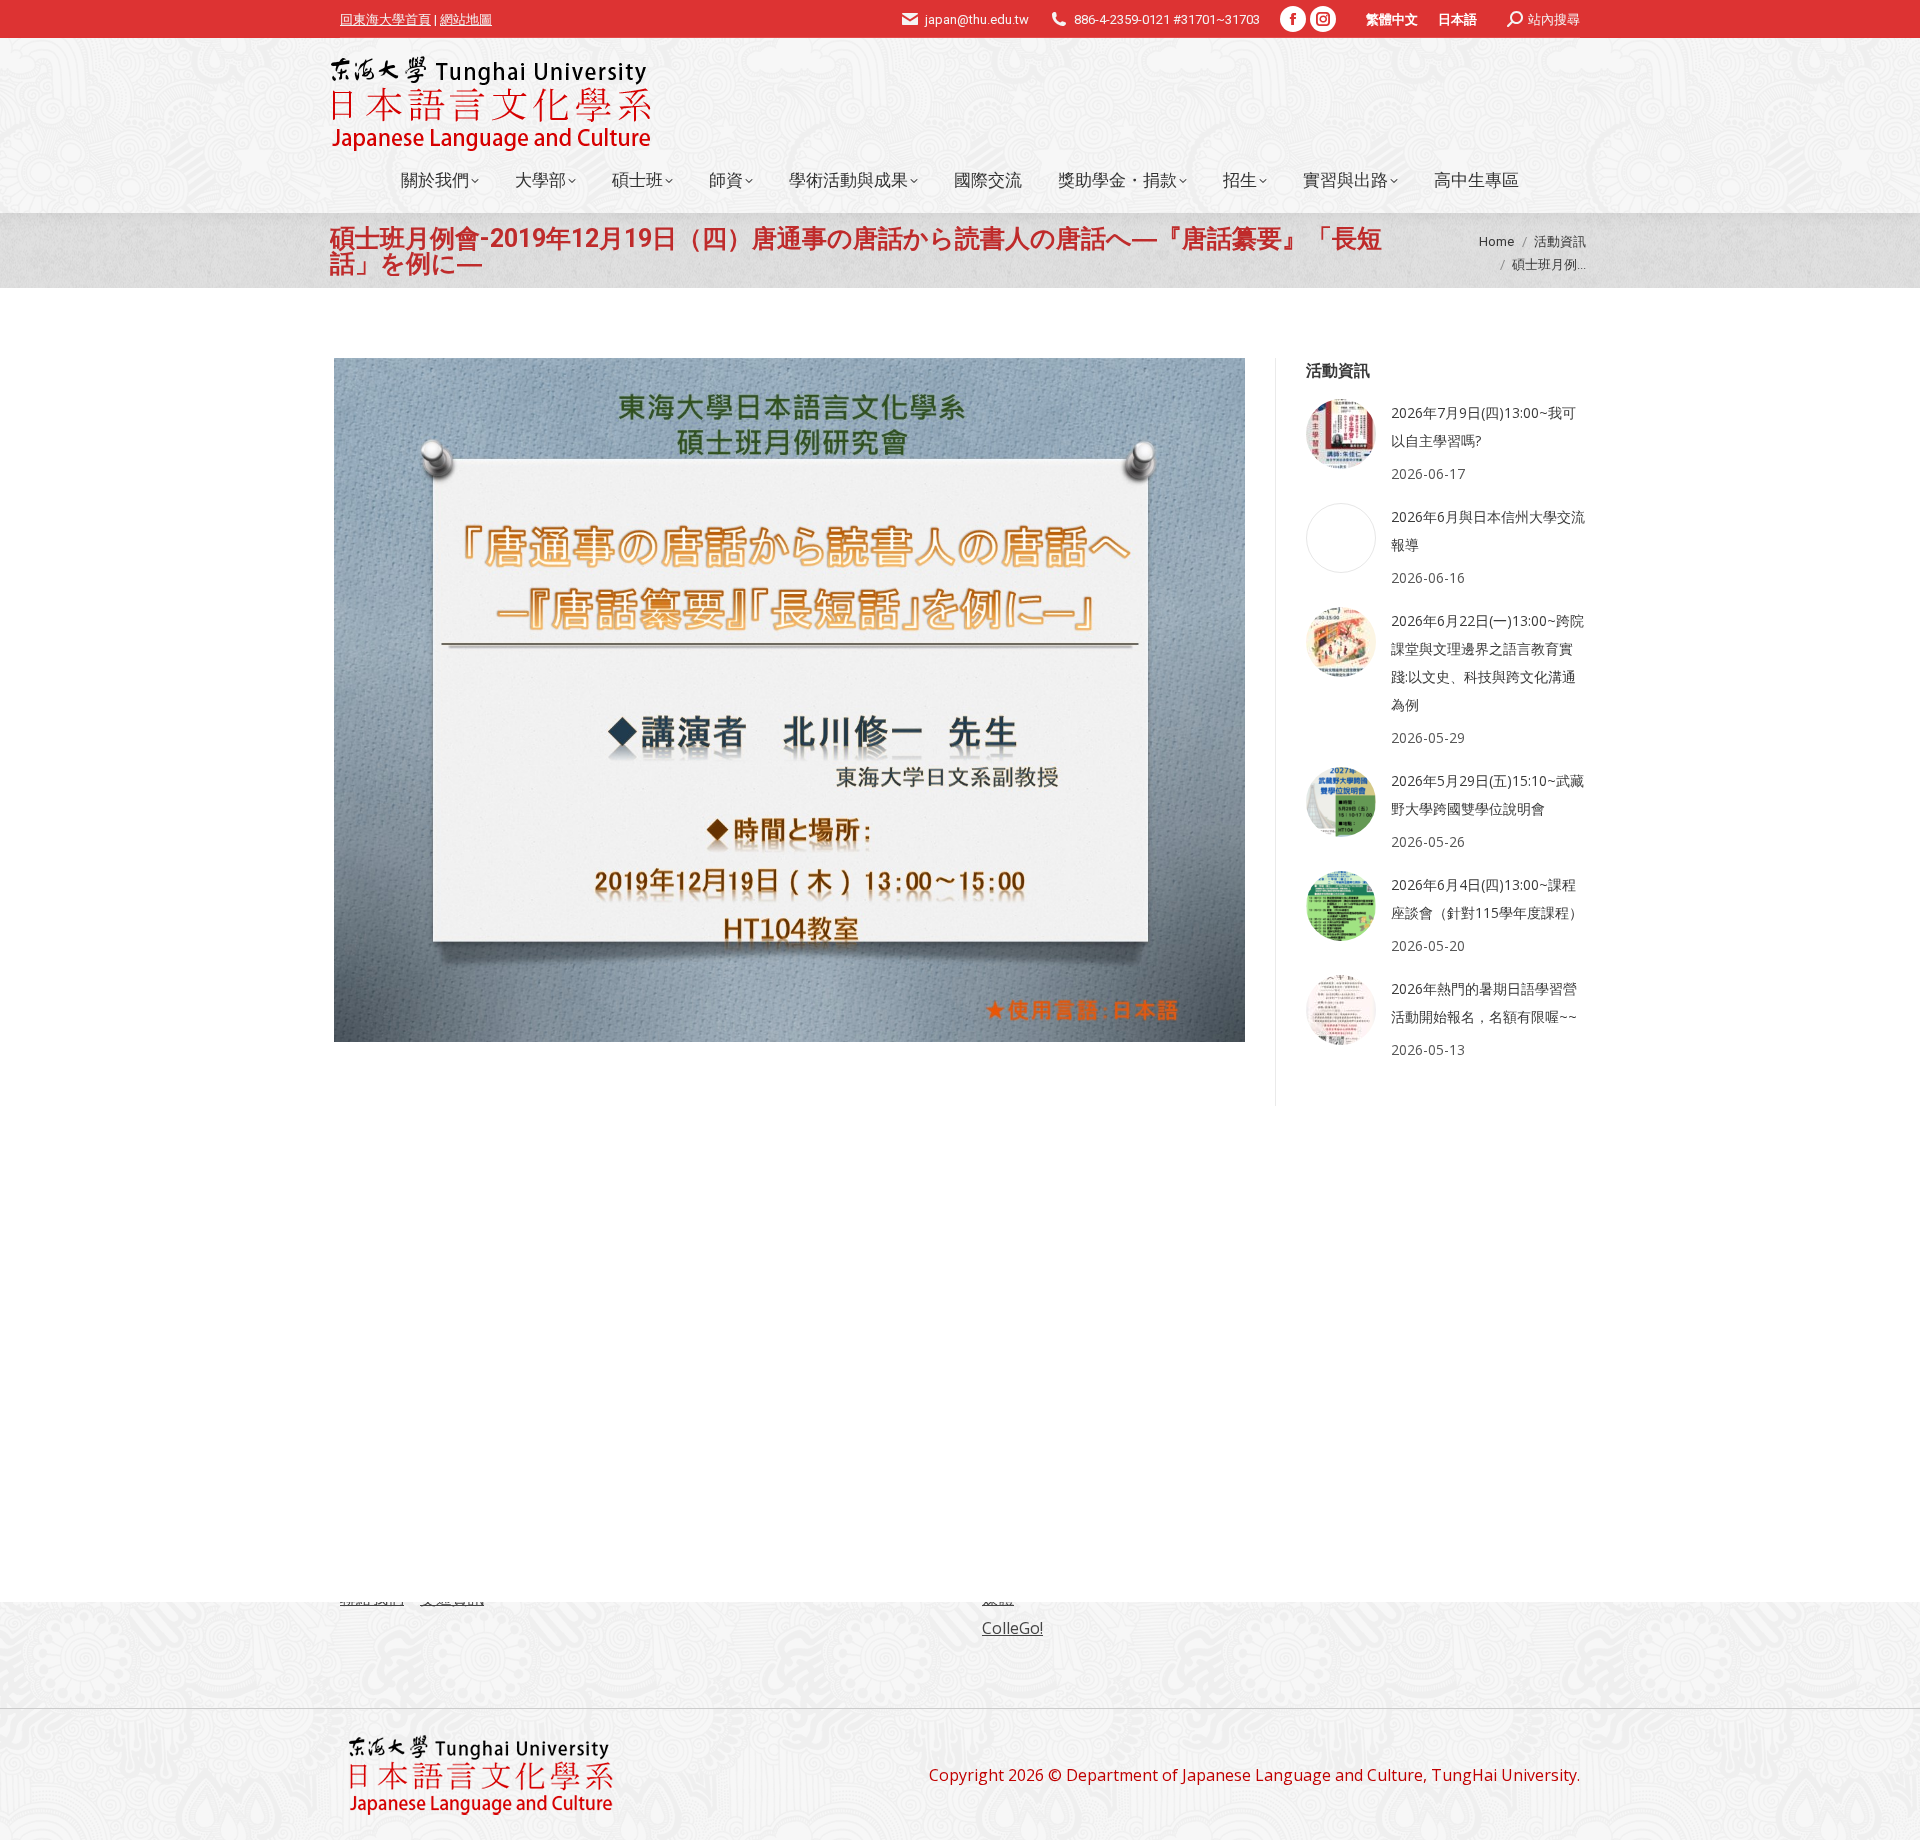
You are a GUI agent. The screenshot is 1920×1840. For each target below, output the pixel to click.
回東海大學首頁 (385, 19)
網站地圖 (466, 19)
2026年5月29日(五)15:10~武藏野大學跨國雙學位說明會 (1487, 794)
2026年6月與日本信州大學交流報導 (1488, 530)
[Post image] (1341, 434)
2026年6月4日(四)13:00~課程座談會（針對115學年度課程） (1487, 898)
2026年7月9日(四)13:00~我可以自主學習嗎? (1483, 426)
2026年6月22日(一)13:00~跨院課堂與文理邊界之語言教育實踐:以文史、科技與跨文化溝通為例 (1487, 662)
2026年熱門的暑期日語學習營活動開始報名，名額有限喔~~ (1484, 1002)
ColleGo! (1012, 1628)
